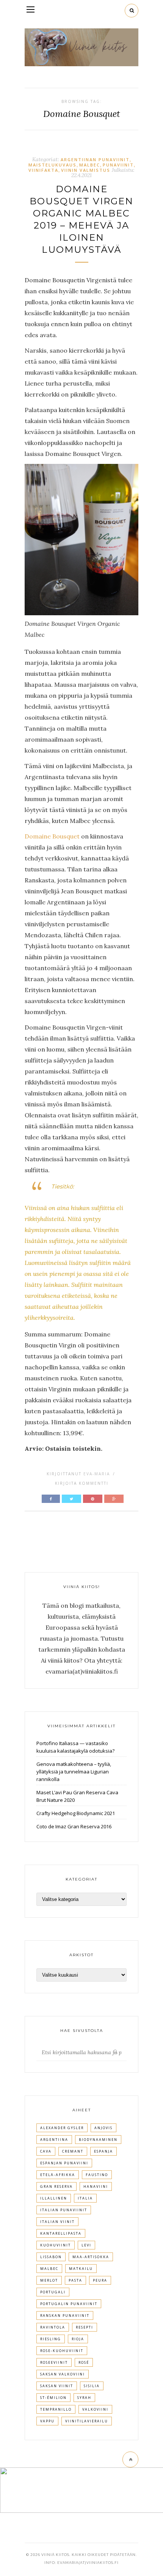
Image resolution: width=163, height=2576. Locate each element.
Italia (85, 2198)
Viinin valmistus (86, 170)
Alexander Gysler (62, 2128)
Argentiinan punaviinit (95, 159)
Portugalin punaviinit (69, 2304)
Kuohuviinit (56, 2245)
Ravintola (53, 2327)
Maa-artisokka (91, 2257)
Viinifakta (43, 170)
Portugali (53, 2292)
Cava (46, 2151)
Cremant (73, 2151)
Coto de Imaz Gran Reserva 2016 (74, 1826)
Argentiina (54, 2140)
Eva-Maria (97, 1474)
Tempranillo (56, 2409)
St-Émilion (53, 2398)
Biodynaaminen (98, 2140)
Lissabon (51, 2257)
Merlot (49, 2280)
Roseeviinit (54, 2362)
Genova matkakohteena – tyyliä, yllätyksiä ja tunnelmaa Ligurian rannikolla (74, 1772)
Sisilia (92, 2386)
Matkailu (81, 2269)
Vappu (47, 2421)
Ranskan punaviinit (65, 2315)
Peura (100, 2280)
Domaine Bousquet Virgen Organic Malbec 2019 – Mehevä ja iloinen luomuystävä (81, 219)
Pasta (75, 2280)
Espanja (103, 2151)
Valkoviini (95, 2409)
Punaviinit (118, 165)
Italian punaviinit (64, 2210)
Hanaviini (96, 2186)
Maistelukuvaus (53, 165)
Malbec (90, 165)
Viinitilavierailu (87, 2421)
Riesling (51, 2339)
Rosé (84, 2362)
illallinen (54, 2198)
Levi (86, 2245)
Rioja (78, 2339)
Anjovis (103, 2128)
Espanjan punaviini (64, 2163)
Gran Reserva (56, 2186)
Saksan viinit (57, 2386)
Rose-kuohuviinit (62, 2351)
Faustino (97, 2175)
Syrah (84, 2398)
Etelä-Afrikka (58, 2175)
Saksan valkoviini (63, 2374)
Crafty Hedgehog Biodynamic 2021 (76, 1813)
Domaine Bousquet (52, 836)
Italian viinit (57, 2222)
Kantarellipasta (61, 2233)
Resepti (85, 2327)
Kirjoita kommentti (82, 1483)
